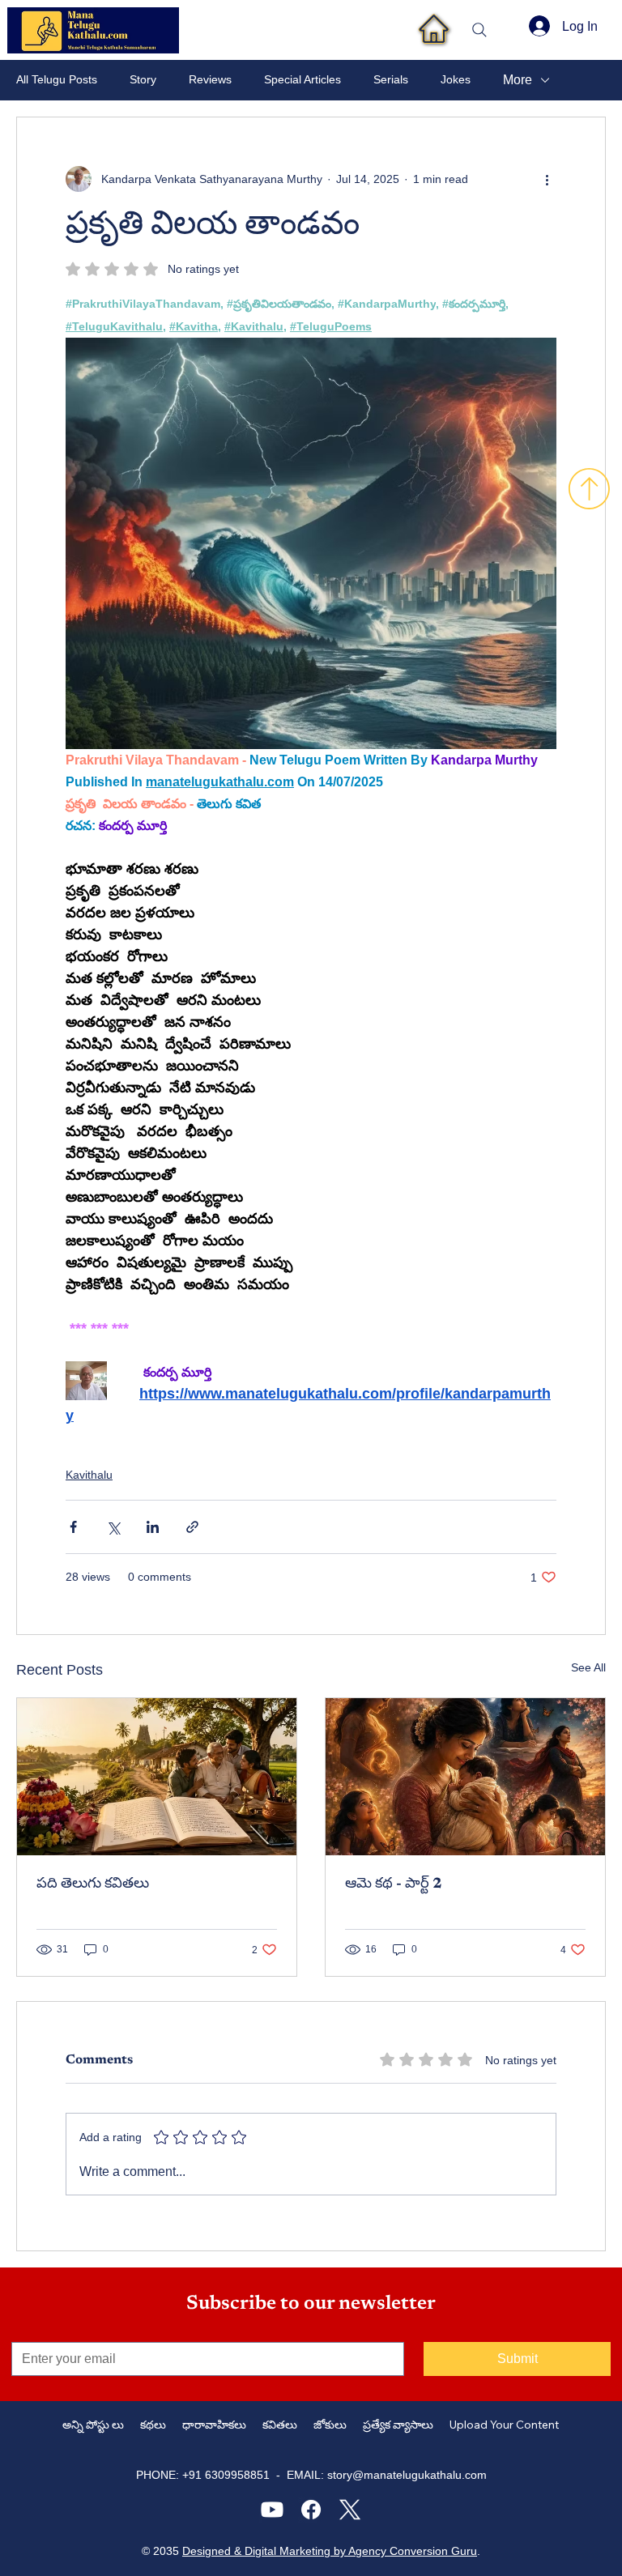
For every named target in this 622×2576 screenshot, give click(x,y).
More (518, 80)
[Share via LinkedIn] (153, 1527)
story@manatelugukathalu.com (407, 2475)
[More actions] (547, 179)
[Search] (479, 30)
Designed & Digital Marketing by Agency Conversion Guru (330, 2551)
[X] (350, 2510)
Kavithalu (89, 1475)
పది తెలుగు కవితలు (93, 1884)
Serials (391, 79)
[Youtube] (272, 2510)
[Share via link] (192, 1527)
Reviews (210, 79)
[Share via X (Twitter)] (113, 1527)
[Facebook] (311, 2510)
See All (588, 1667)
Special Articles (302, 79)
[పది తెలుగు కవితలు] (157, 1777)
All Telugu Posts (57, 79)
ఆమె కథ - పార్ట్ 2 (394, 1884)
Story (143, 79)
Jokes (456, 79)
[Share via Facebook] (73, 1527)
